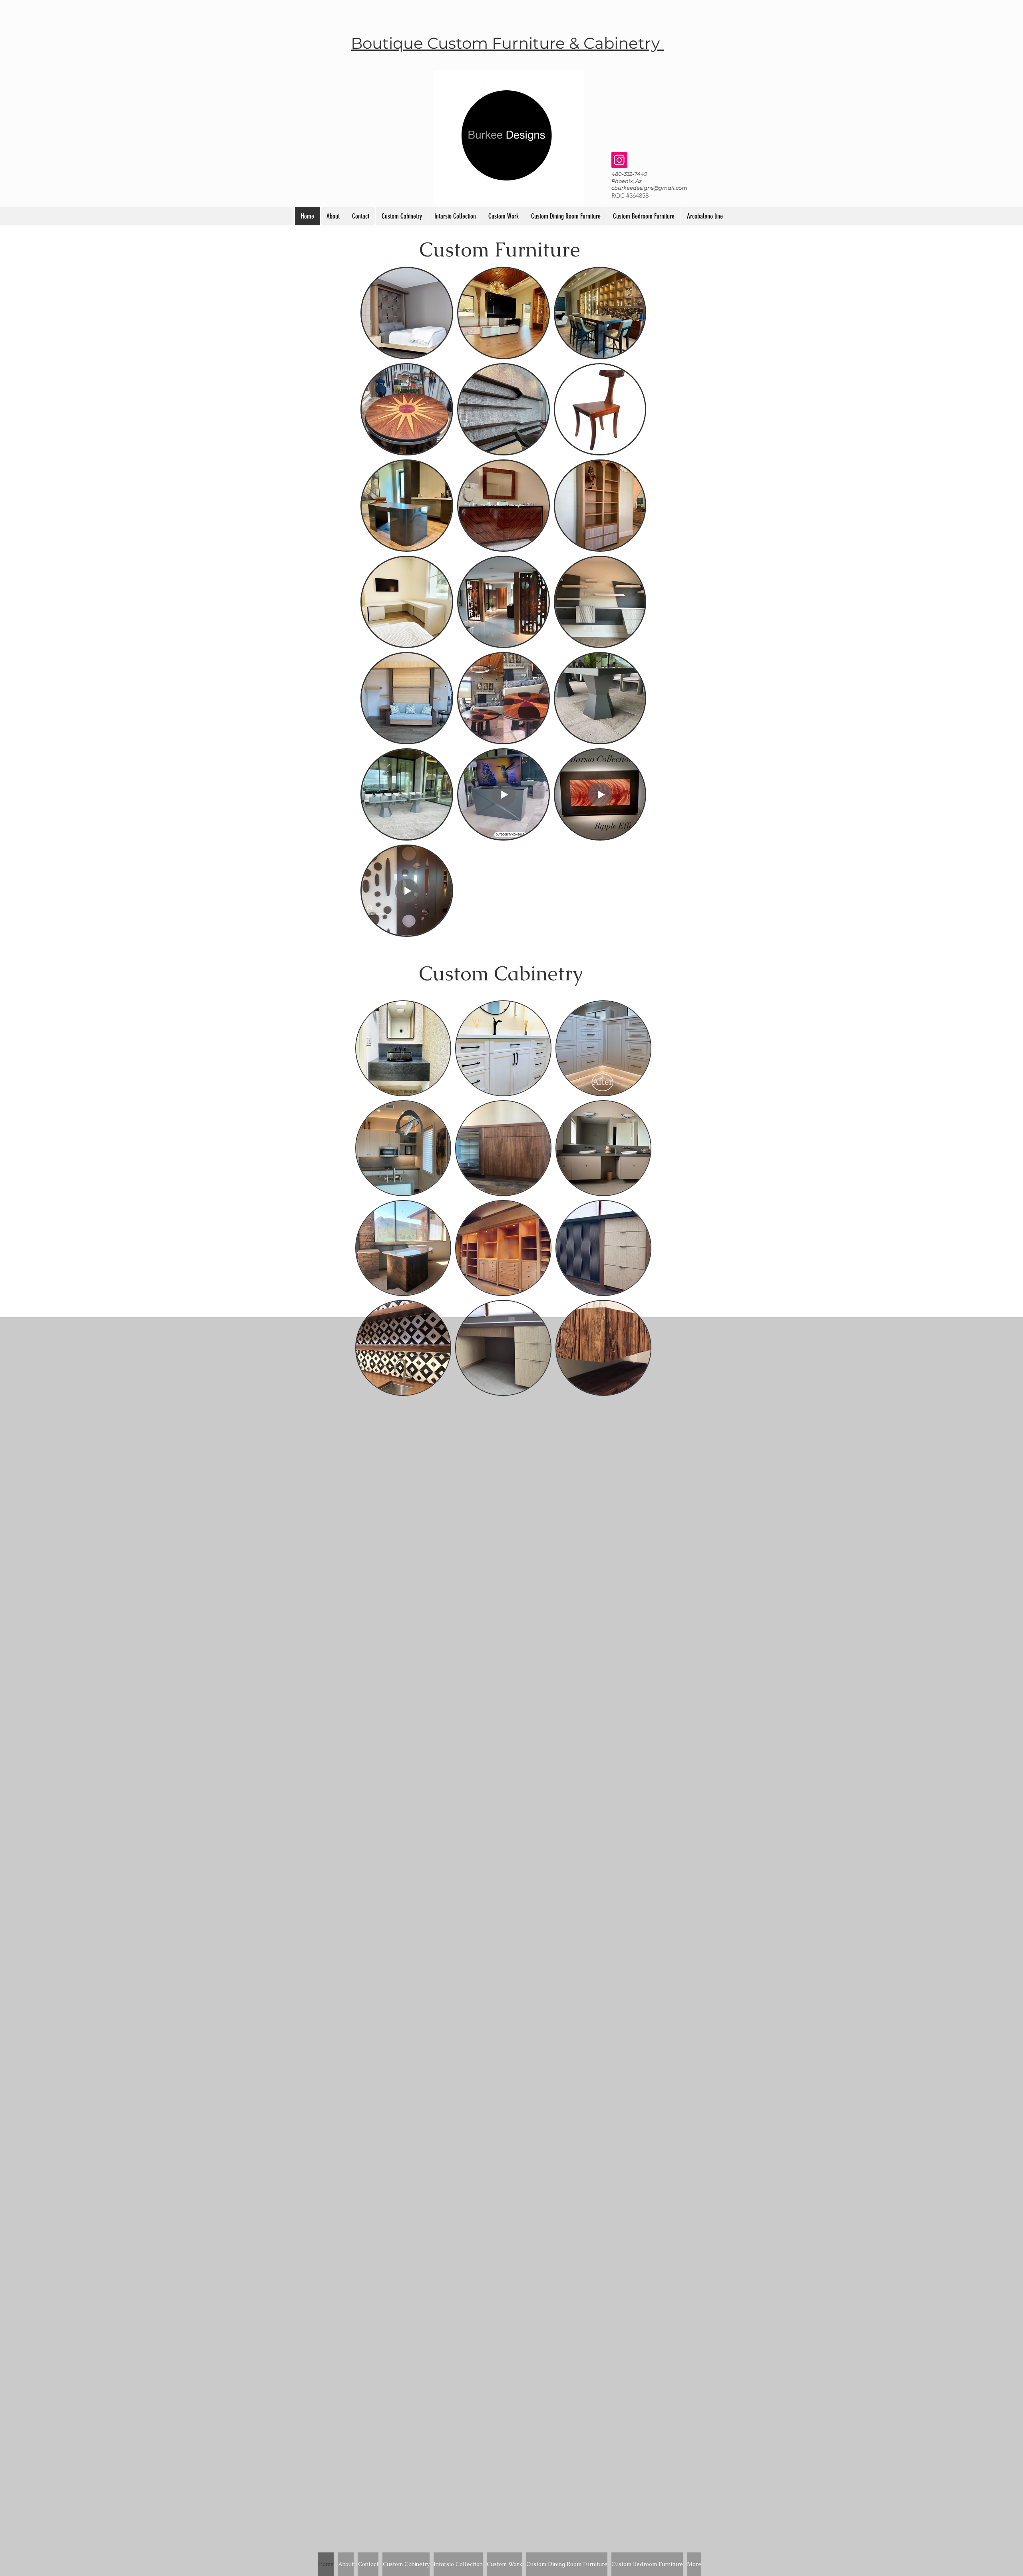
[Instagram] (619, 160)
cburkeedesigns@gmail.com (649, 188)
